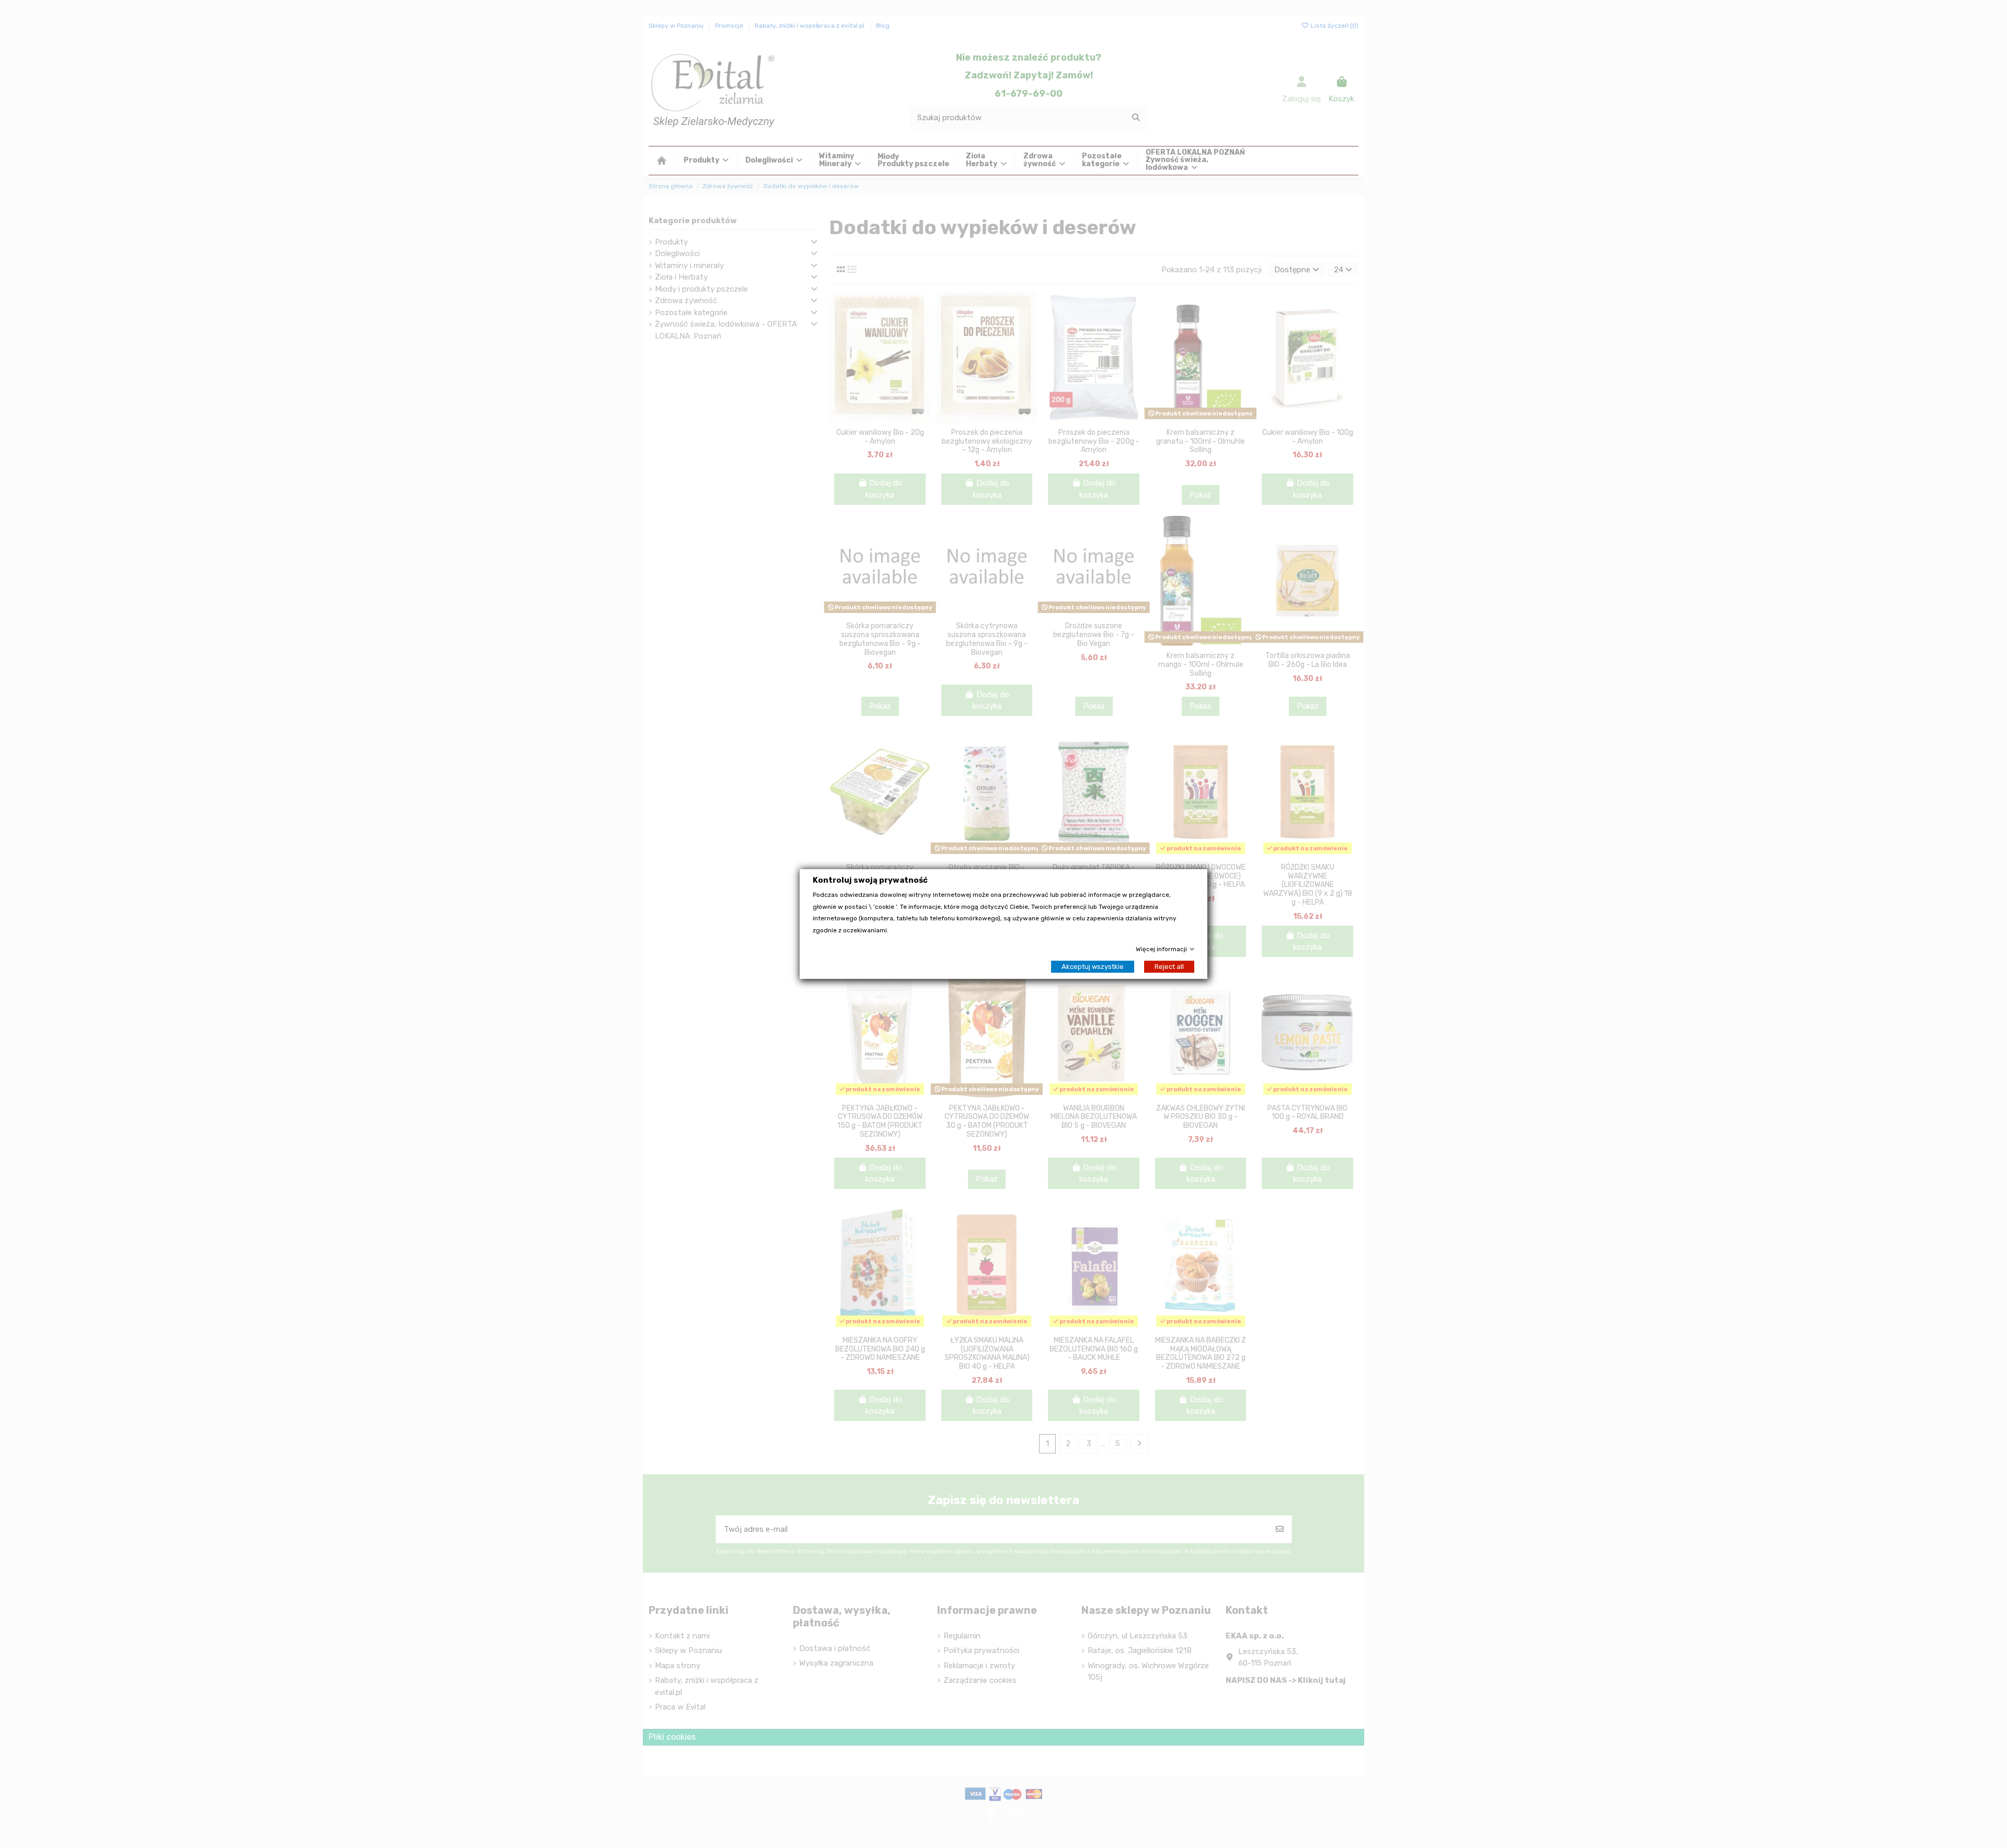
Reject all (1169, 967)
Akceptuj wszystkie (1093, 967)
